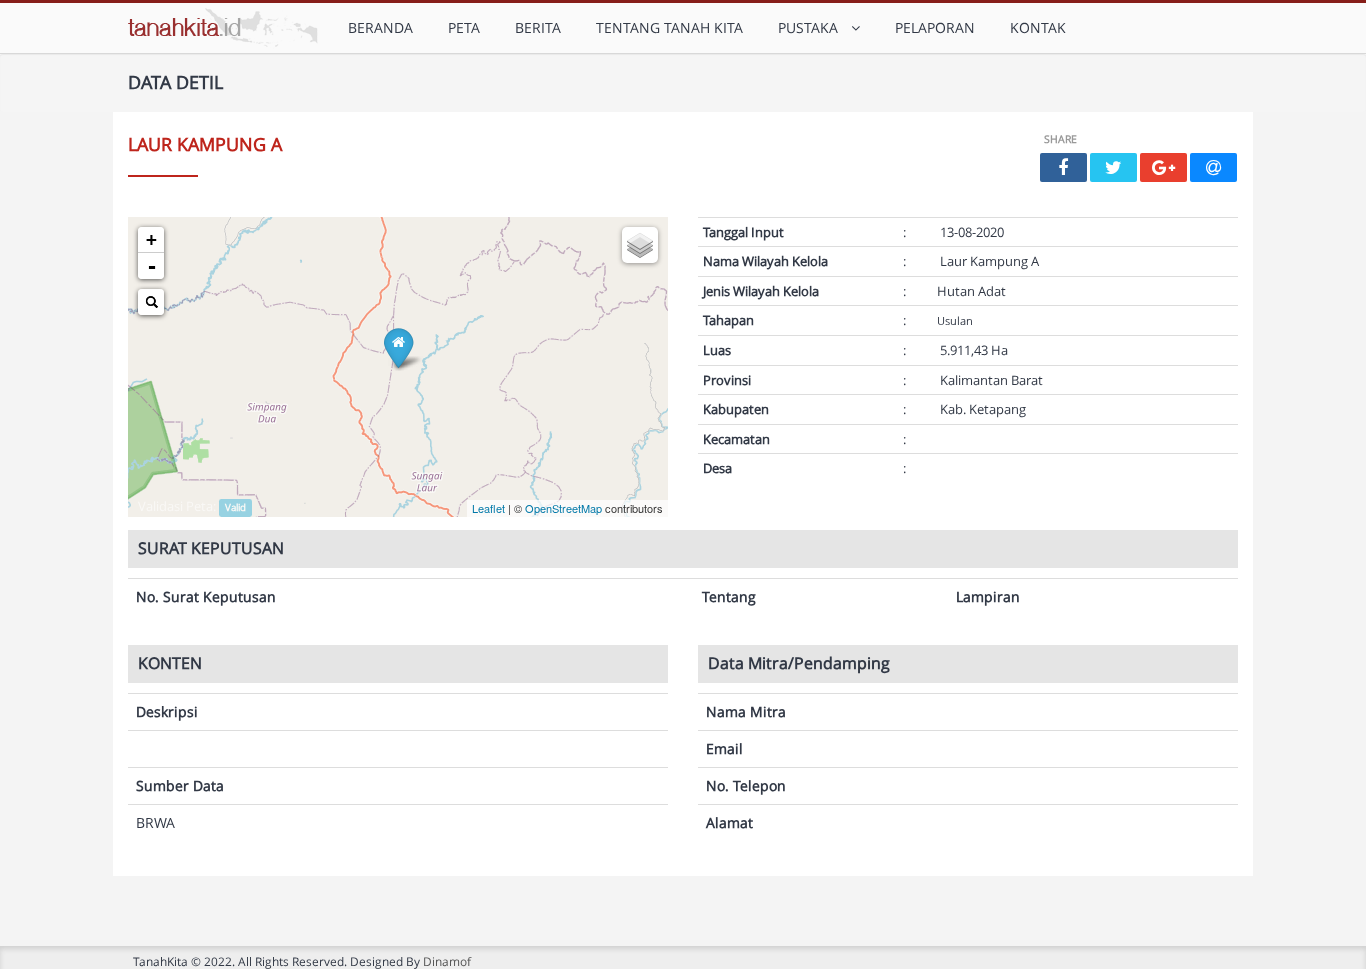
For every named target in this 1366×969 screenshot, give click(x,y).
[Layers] (640, 245)
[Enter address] (151, 302)
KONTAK (1038, 27)
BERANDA (380, 27)
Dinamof (447, 961)
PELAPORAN (935, 27)
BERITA (538, 27)
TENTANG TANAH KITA (669, 27)
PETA (464, 27)
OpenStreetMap (563, 508)
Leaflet (488, 508)
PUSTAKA (812, 27)
